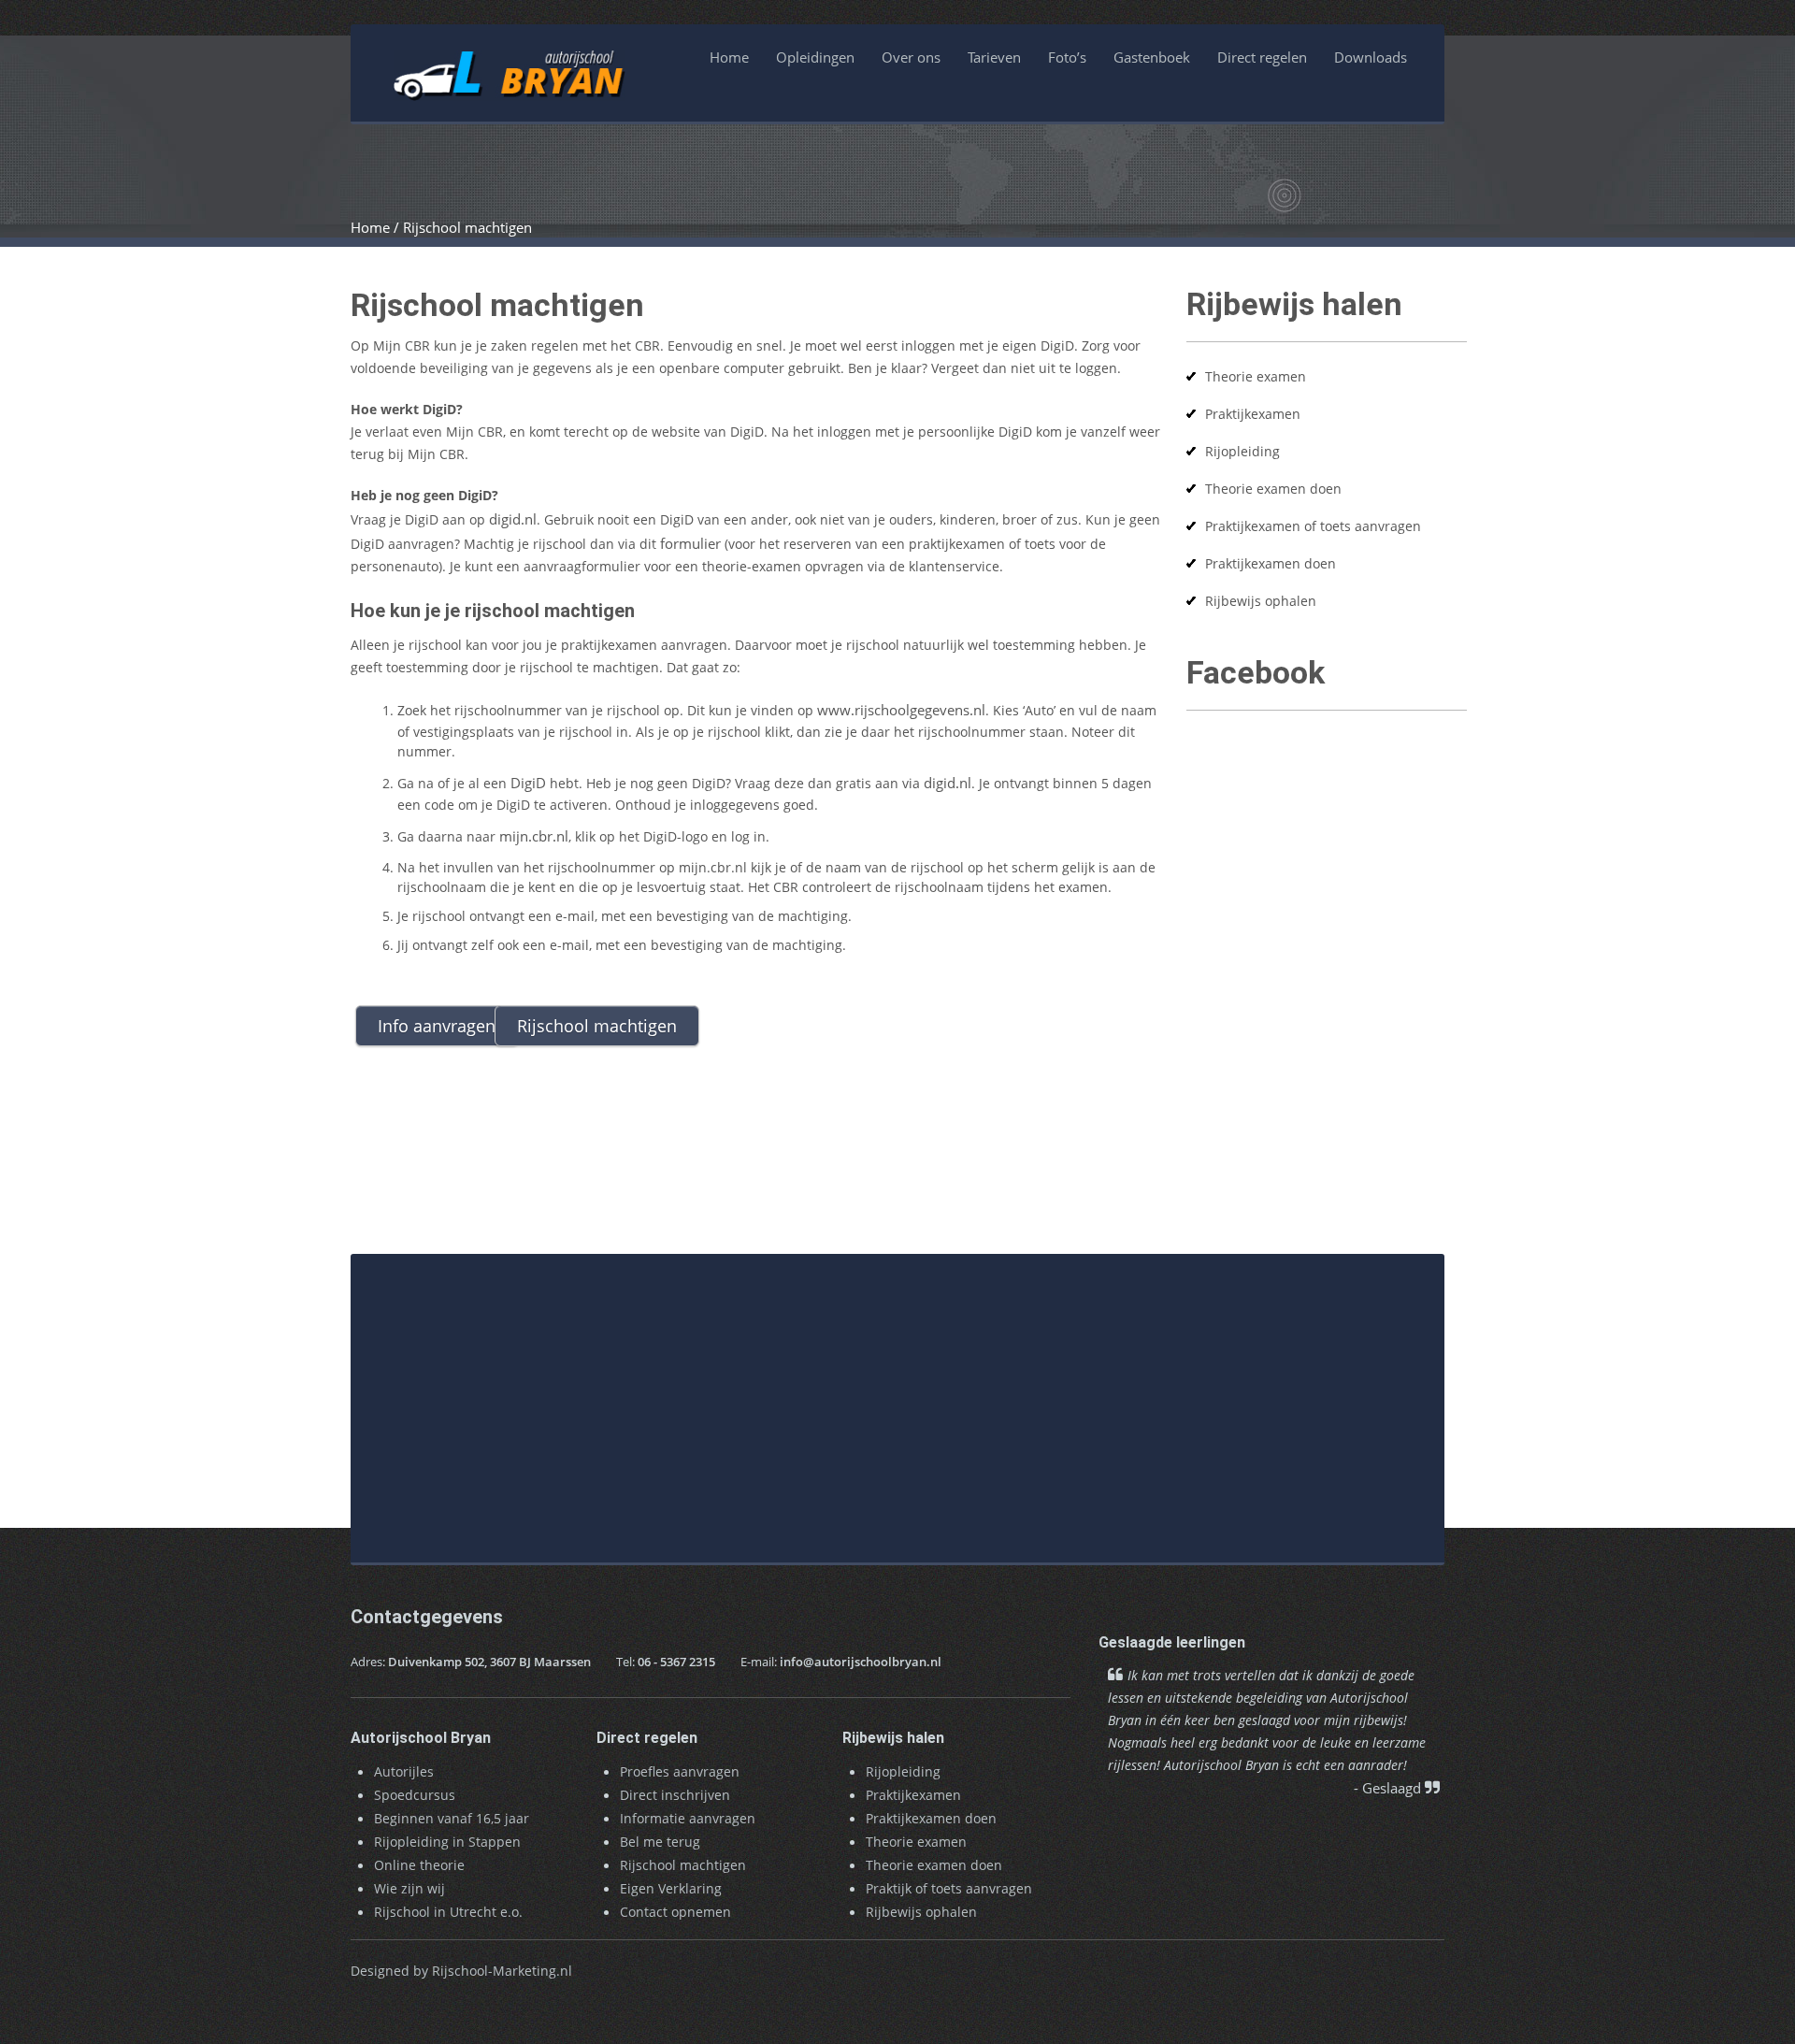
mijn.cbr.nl (534, 836)
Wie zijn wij (409, 1888)
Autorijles (404, 1771)
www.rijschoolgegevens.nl (901, 710)
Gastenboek (1152, 57)
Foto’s (1067, 57)
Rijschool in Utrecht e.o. (448, 1912)
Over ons (911, 57)
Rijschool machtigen (683, 1865)
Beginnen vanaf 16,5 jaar (452, 1818)
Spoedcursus (415, 1795)
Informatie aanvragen (688, 1818)
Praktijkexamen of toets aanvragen (1313, 526)
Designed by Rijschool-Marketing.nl (461, 1971)
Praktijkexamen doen (1271, 563)
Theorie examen (1256, 376)
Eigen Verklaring (671, 1888)
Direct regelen (1262, 57)
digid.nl (513, 519)
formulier (690, 543)
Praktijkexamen (1253, 414)
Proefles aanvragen (680, 1771)
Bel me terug (660, 1842)
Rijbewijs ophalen (1261, 601)
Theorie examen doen (1273, 489)
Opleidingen (815, 57)
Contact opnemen (675, 1912)
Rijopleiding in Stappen (447, 1842)
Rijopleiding (1242, 451)
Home (729, 57)
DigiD (528, 783)
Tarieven (994, 57)
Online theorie (419, 1865)
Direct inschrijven (675, 1795)
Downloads (1371, 57)
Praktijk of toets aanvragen (949, 1888)
